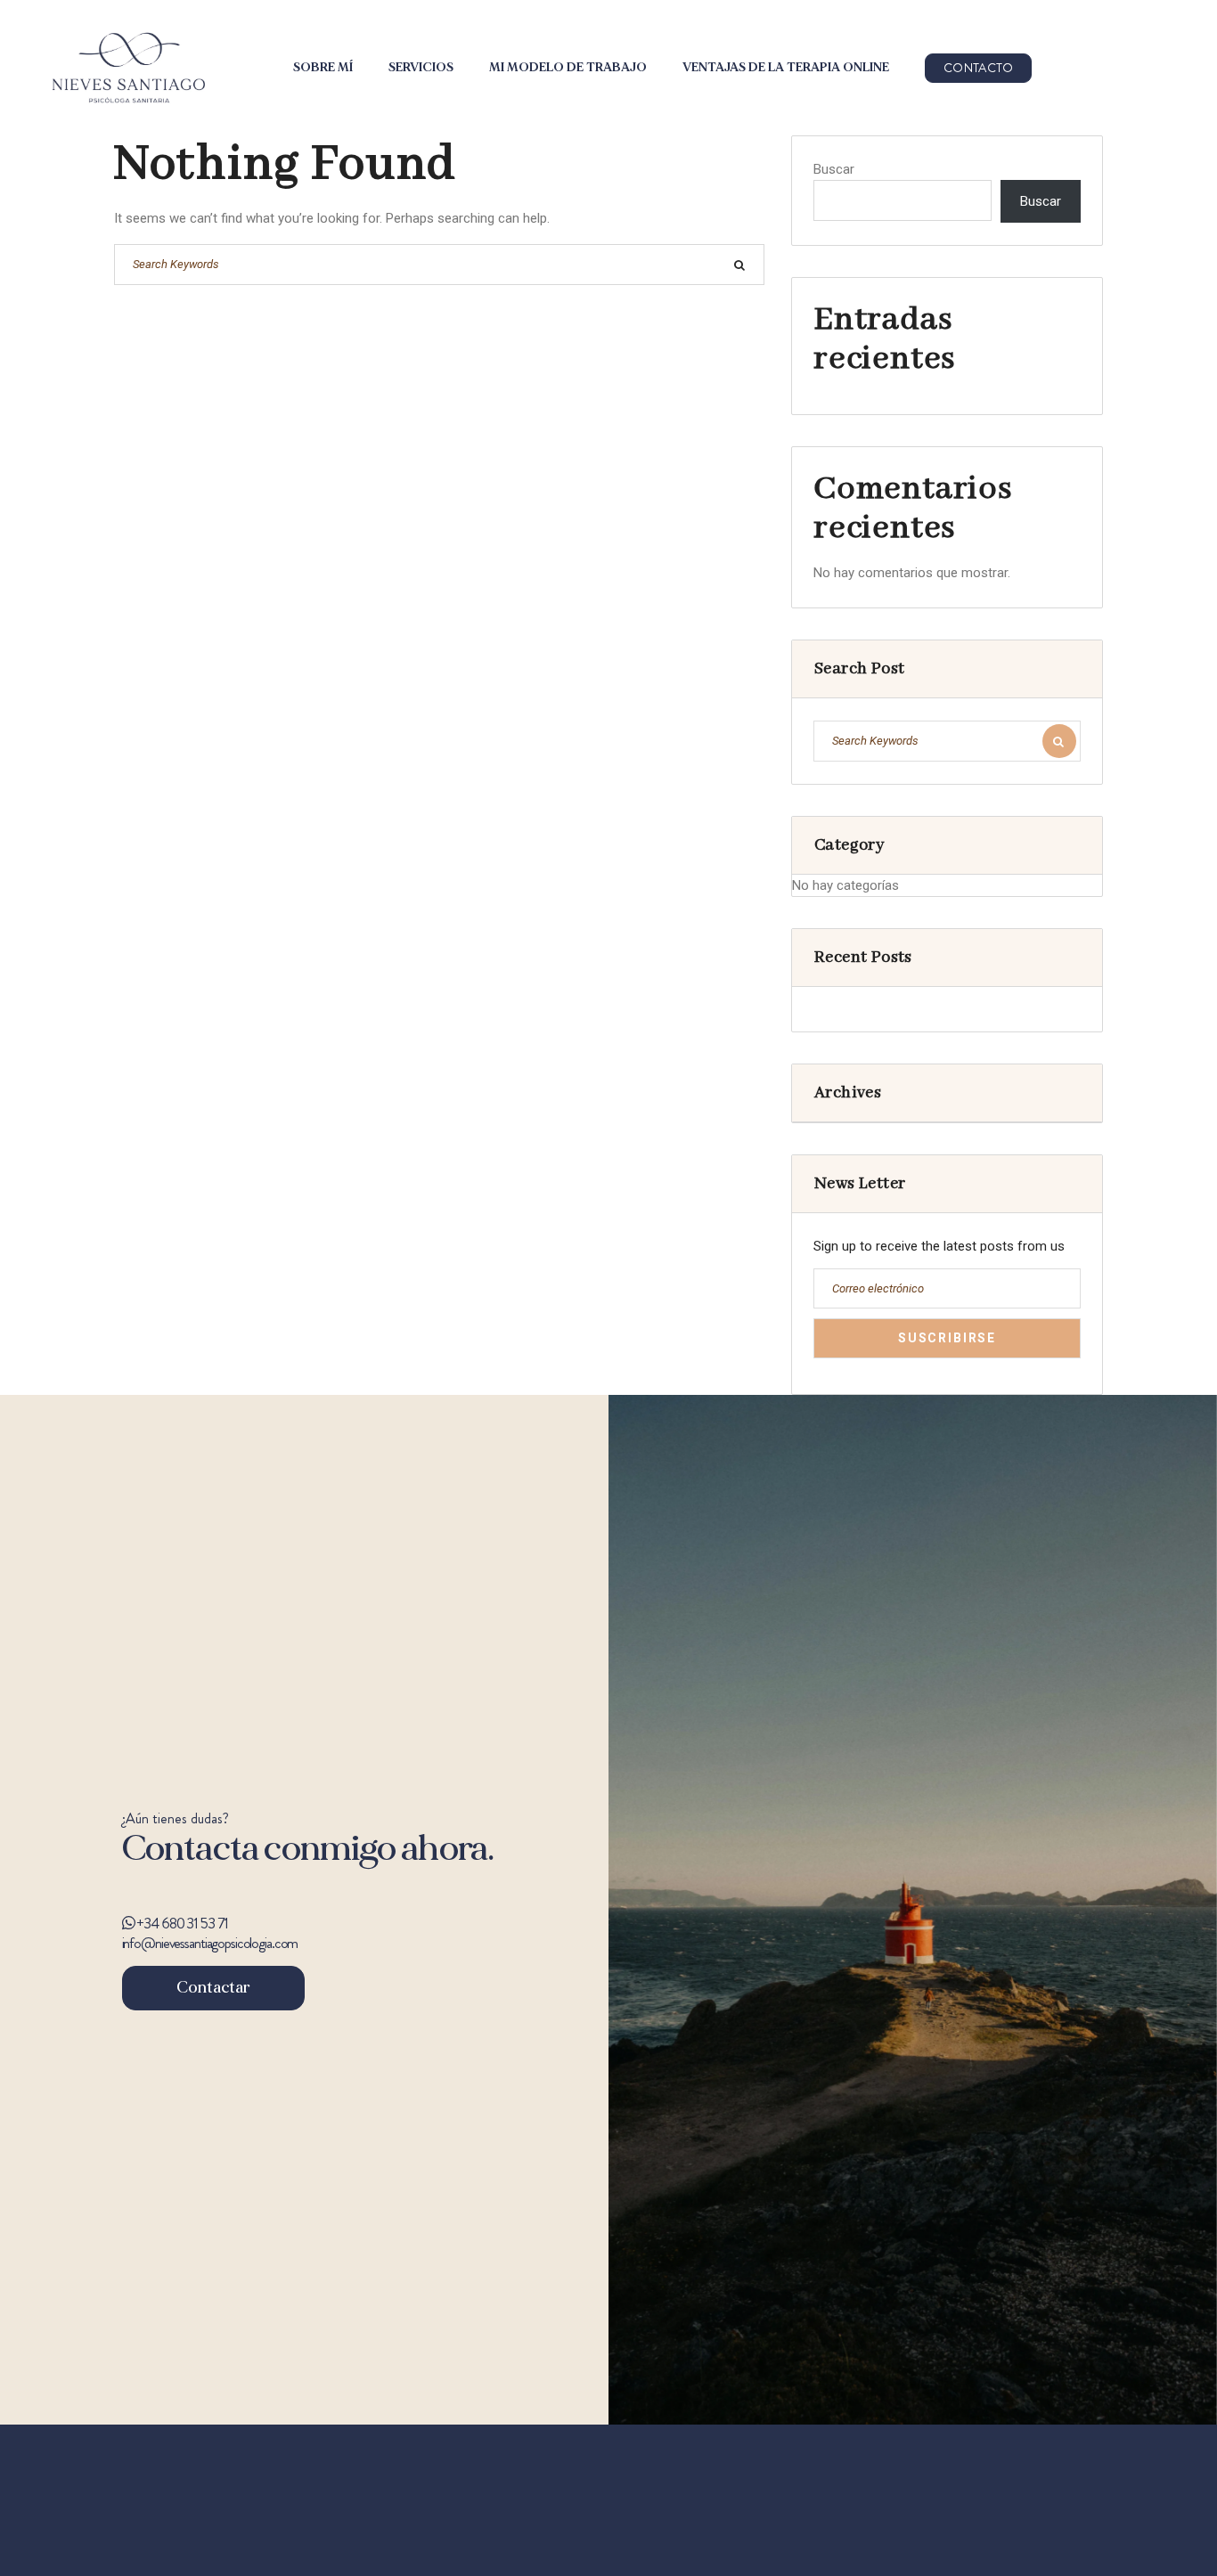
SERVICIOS (421, 68)
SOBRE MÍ (323, 68)
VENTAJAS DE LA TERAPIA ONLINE (786, 68)
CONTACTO (978, 68)
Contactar (213, 1988)
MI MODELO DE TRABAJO (568, 68)
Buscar (834, 169)
